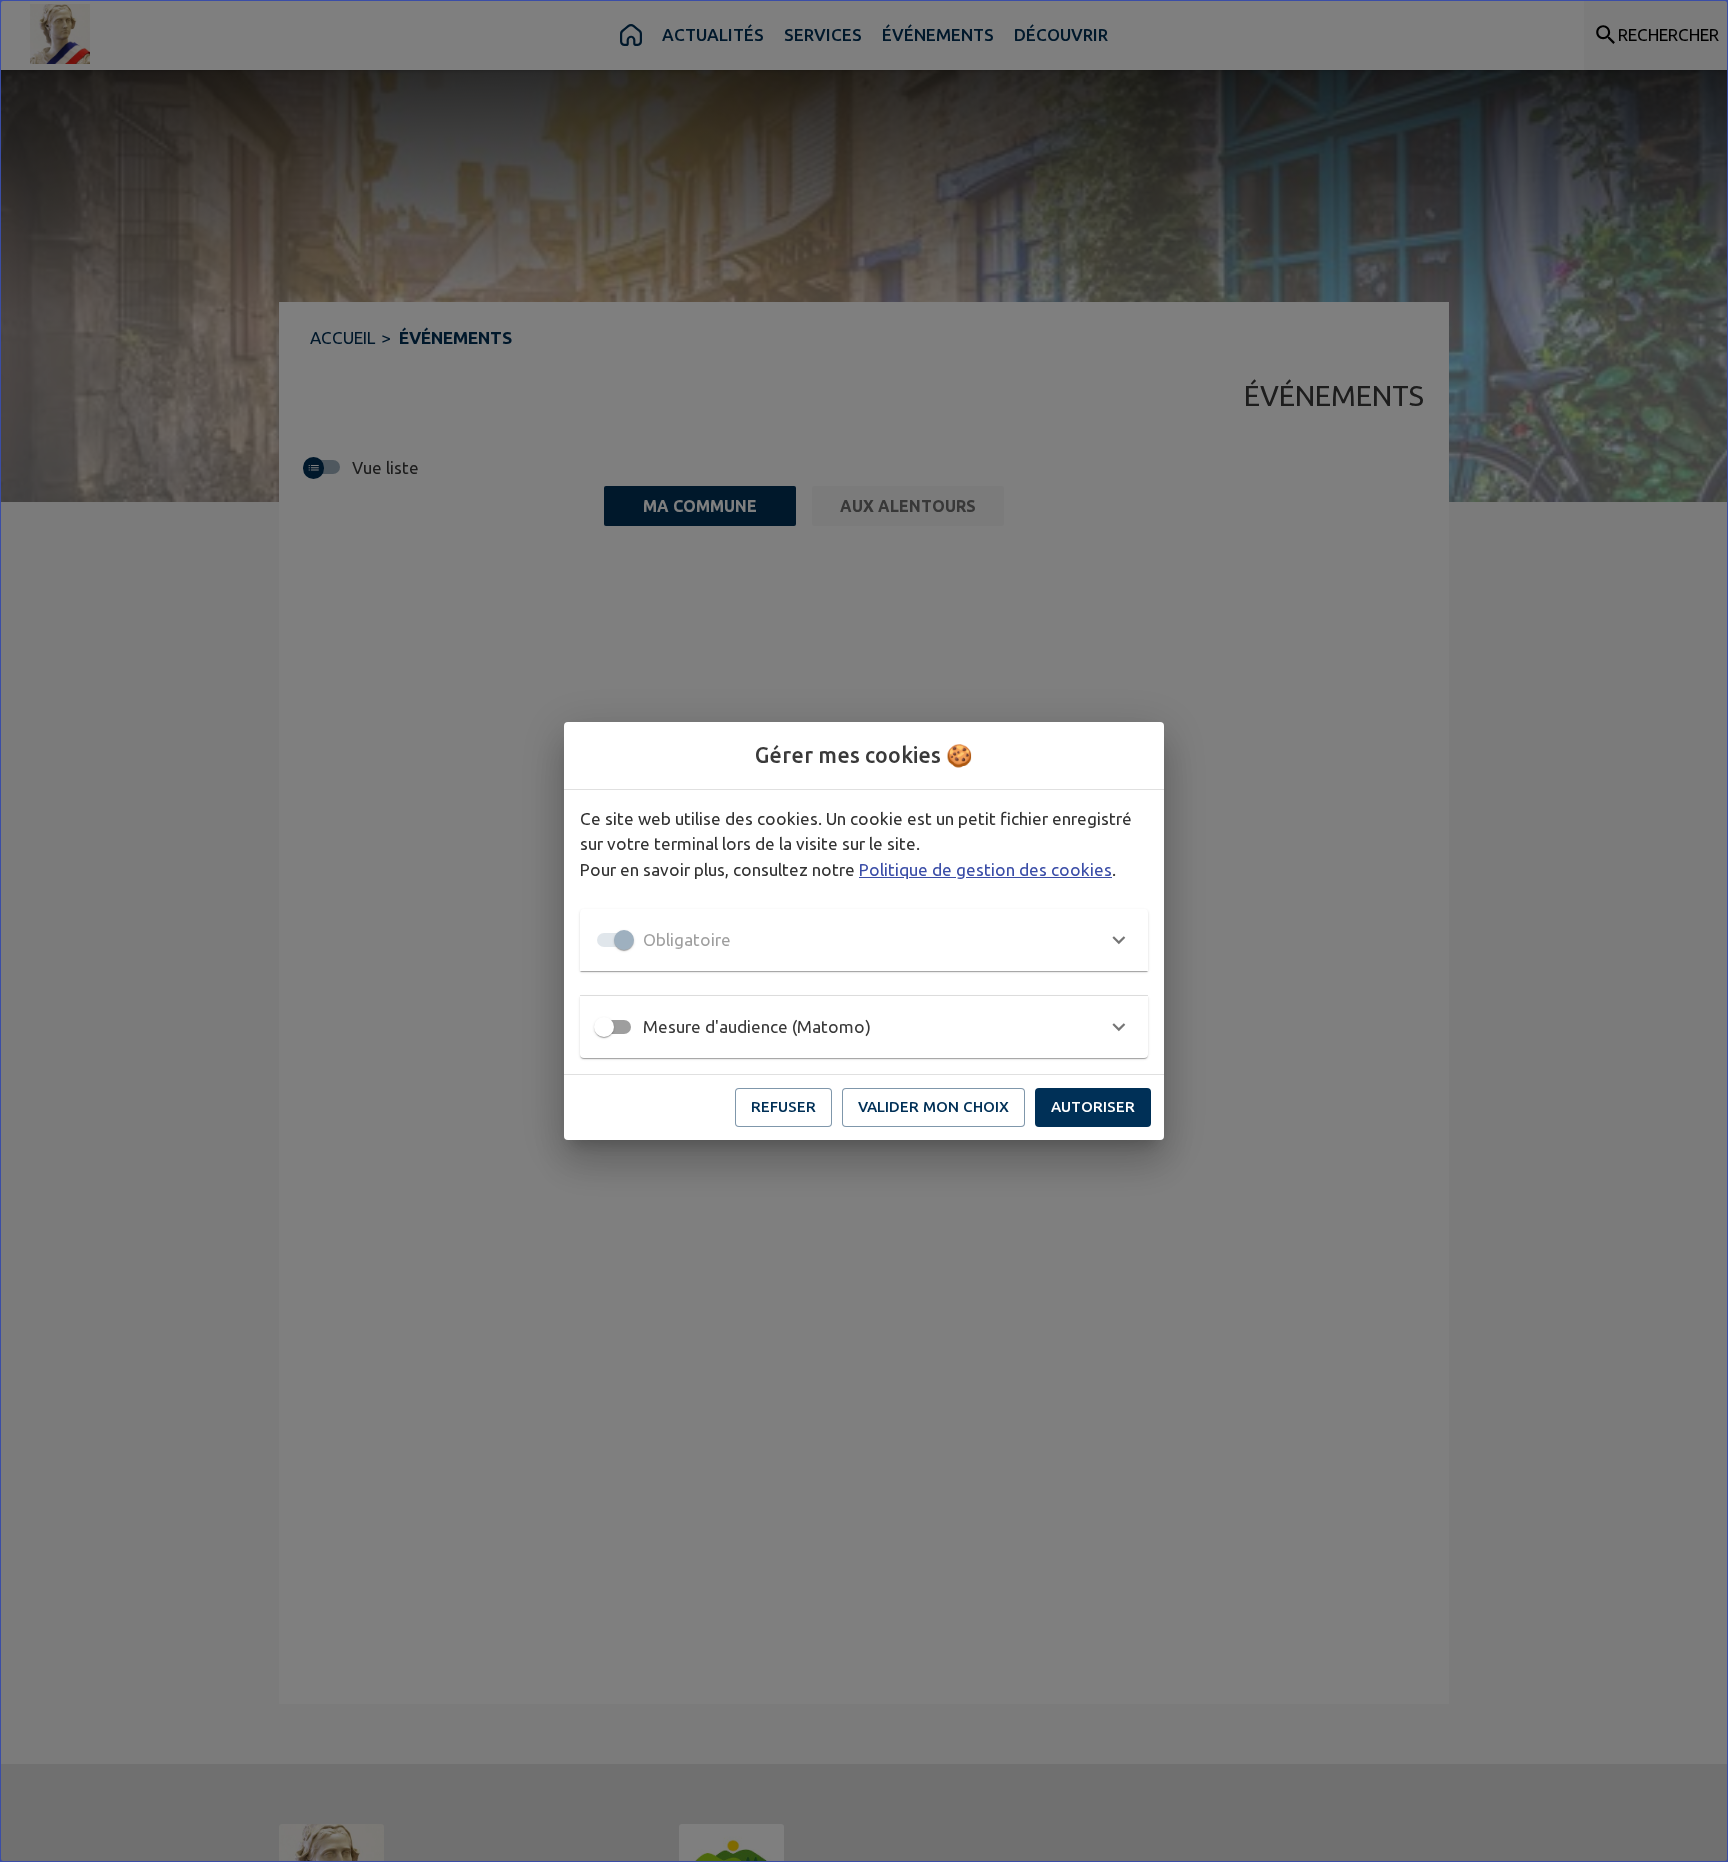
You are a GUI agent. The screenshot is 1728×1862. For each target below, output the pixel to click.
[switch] (604, 1027)
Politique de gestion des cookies (985, 869)
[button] (864, 940)
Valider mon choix (933, 1106)
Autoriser (1093, 1106)
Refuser (783, 1106)
